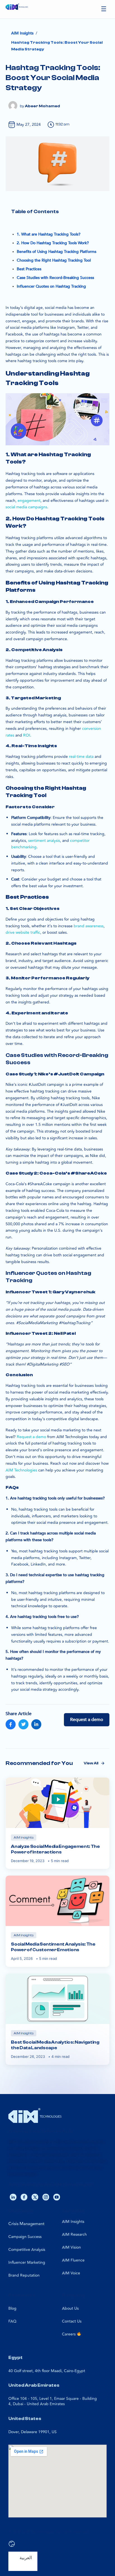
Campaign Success (25, 2237)
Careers (69, 2334)
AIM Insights (73, 2222)
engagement (29, 501)
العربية (26, 2558)
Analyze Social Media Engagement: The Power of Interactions (55, 1849)
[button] (104, 9)
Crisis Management (26, 2224)
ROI (27, 735)
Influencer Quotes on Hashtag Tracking (51, 286)
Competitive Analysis (27, 2250)
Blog (12, 2308)
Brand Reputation (24, 2275)
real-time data (81, 757)
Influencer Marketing (27, 2262)
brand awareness (89, 926)
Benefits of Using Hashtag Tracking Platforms (57, 252)
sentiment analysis (44, 841)
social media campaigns (26, 507)
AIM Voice (71, 2273)
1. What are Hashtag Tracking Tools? (49, 234)
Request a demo (31, 1437)
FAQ (12, 2321)
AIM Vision (71, 2247)
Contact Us (72, 2321)
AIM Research (74, 2234)
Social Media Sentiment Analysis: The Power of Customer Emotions (53, 1947)
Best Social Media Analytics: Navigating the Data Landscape (55, 2045)
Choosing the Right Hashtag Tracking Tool (54, 260)
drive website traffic (23, 932)
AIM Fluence (73, 2260)
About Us (70, 2308)
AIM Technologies (21, 1470)
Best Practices (29, 269)
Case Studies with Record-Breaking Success (55, 278)
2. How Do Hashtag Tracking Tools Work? (53, 243)
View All (91, 1763)
